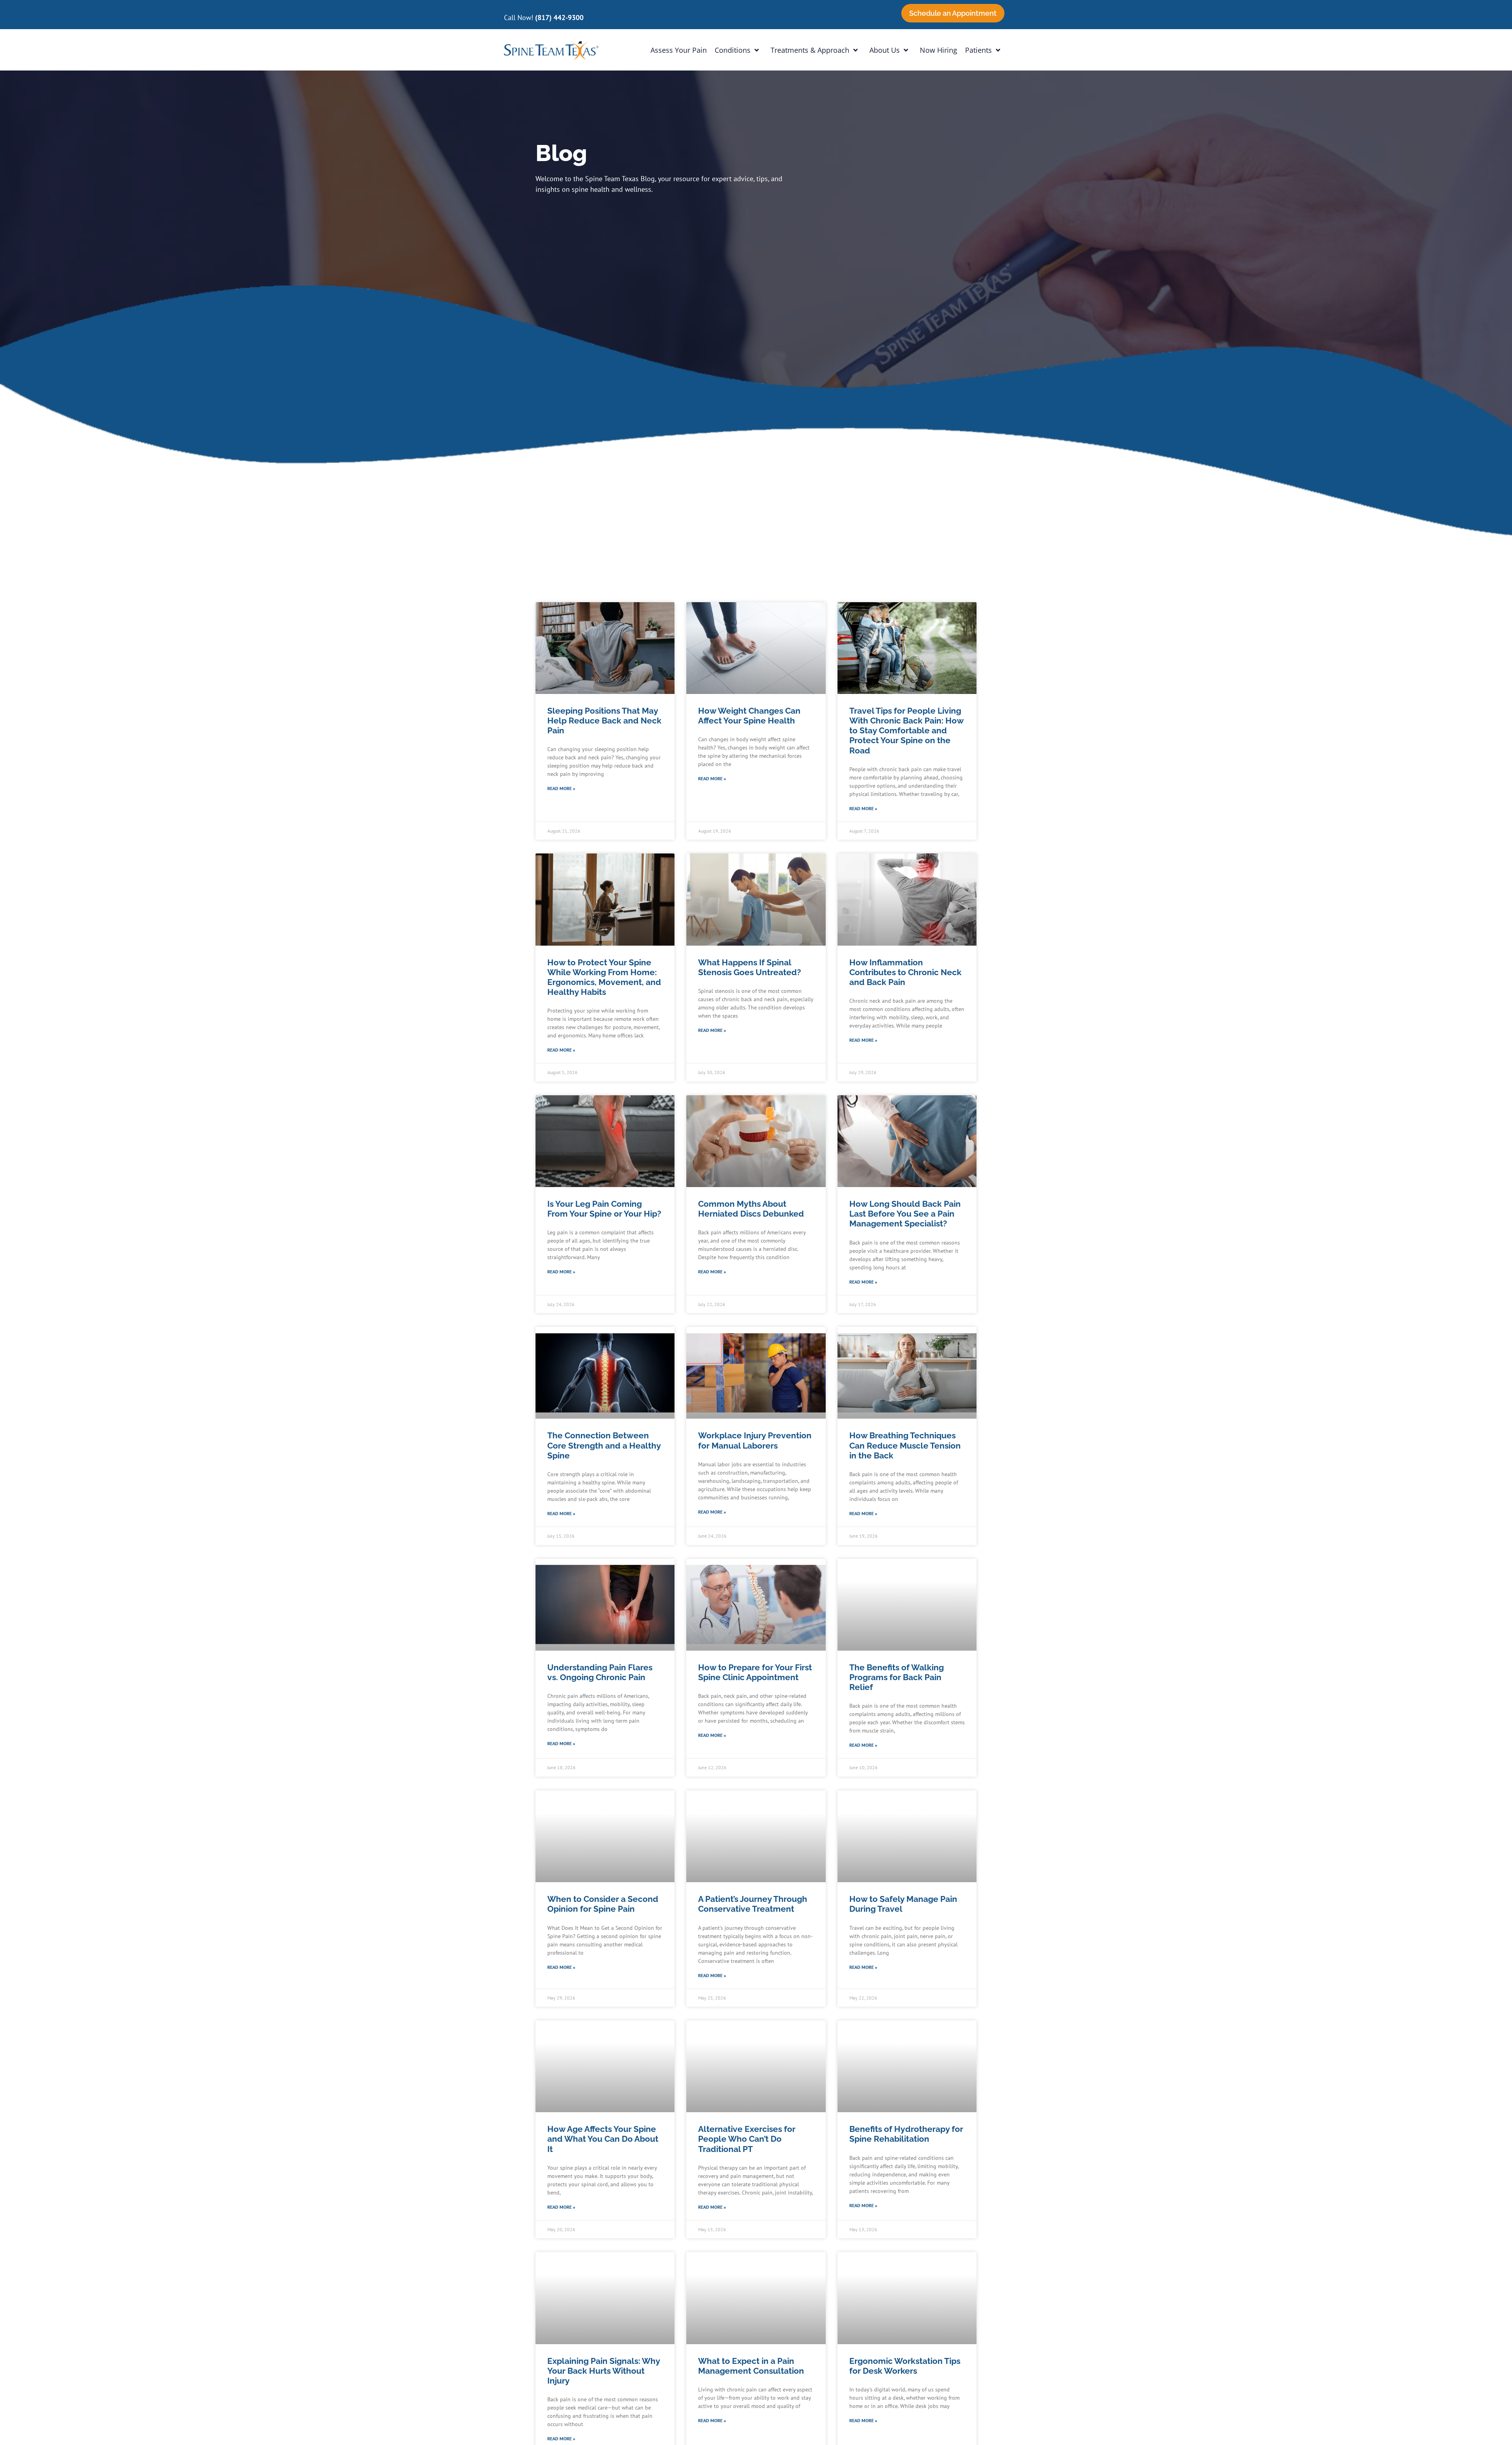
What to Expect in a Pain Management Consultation (751, 2366)
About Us (885, 50)
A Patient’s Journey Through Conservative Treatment (753, 1904)
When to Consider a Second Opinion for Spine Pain (603, 1904)
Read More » (561, 788)
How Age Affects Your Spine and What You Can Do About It (603, 2139)
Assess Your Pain (679, 50)
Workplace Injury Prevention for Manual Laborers (755, 1440)
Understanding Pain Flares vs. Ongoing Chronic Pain (600, 1672)
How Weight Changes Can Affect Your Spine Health (749, 716)
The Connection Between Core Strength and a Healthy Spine (604, 1445)
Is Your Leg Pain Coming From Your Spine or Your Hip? (604, 1209)
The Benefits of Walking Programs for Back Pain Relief (897, 1677)
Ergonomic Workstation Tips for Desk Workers (905, 2366)
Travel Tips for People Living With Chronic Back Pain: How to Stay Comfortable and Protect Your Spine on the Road (906, 731)
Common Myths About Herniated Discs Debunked (751, 1209)
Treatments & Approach (810, 50)
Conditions (733, 50)
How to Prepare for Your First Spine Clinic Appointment (755, 1672)
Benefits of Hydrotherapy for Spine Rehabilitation (906, 2134)
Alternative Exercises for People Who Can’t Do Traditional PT (747, 2139)
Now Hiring (939, 50)
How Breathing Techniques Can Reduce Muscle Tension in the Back (905, 1445)
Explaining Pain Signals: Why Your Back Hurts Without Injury (604, 2371)
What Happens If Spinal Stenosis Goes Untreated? (750, 967)
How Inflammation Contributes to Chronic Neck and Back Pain (905, 972)
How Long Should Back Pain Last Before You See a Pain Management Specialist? (905, 1214)
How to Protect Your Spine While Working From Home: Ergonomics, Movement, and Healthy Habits (604, 977)
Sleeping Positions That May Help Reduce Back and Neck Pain (604, 721)
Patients (978, 50)
